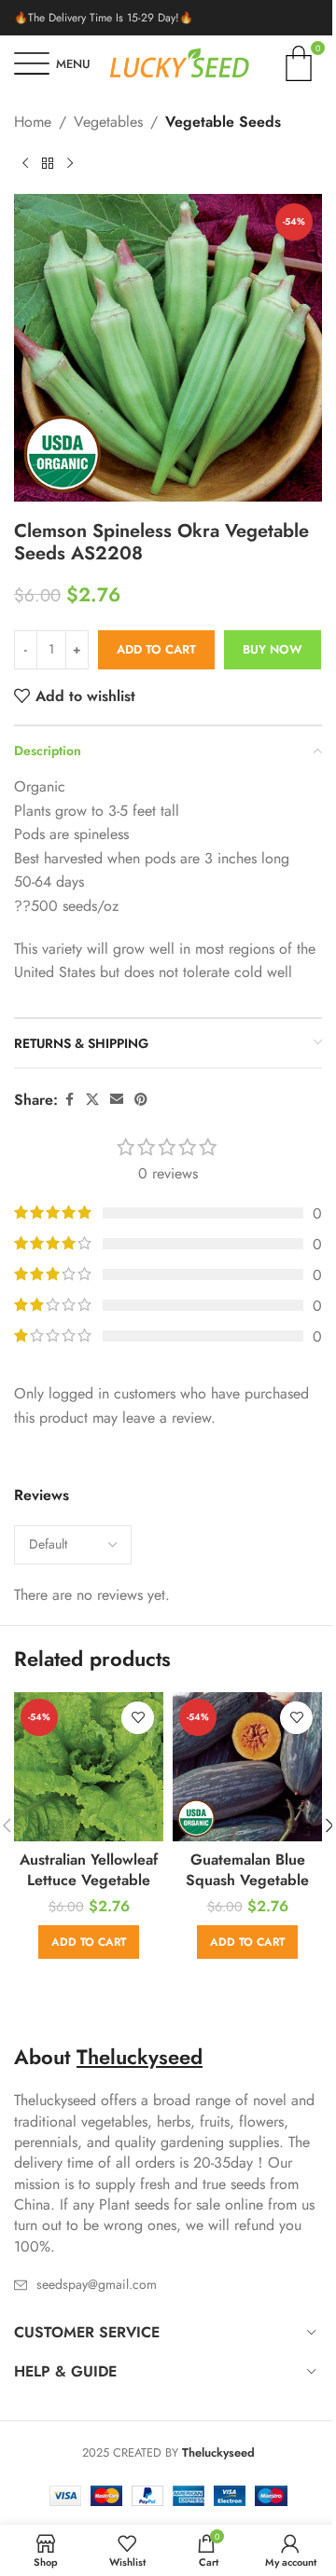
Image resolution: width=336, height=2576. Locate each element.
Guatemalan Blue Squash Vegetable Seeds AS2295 (247, 1880)
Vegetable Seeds (223, 122)
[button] (89, 1942)
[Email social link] (117, 1100)
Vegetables (108, 122)
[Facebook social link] (69, 1100)
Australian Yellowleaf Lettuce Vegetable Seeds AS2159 (89, 1880)
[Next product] (70, 164)
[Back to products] (48, 164)
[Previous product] (25, 164)
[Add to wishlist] (138, 1718)
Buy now (273, 649)
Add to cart (156, 649)
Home (33, 122)
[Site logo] (179, 62)
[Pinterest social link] (141, 1100)
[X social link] (92, 1100)
